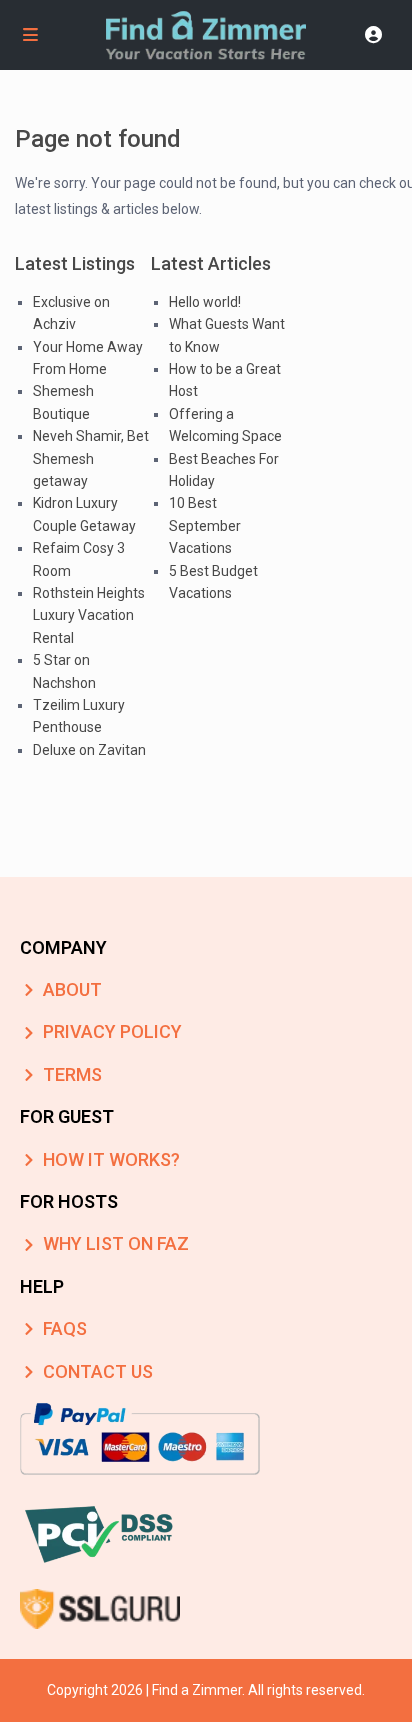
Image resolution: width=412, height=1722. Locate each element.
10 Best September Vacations (205, 525)
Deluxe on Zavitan (89, 750)
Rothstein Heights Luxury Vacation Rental (89, 615)
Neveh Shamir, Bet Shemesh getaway (91, 458)
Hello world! (205, 302)
